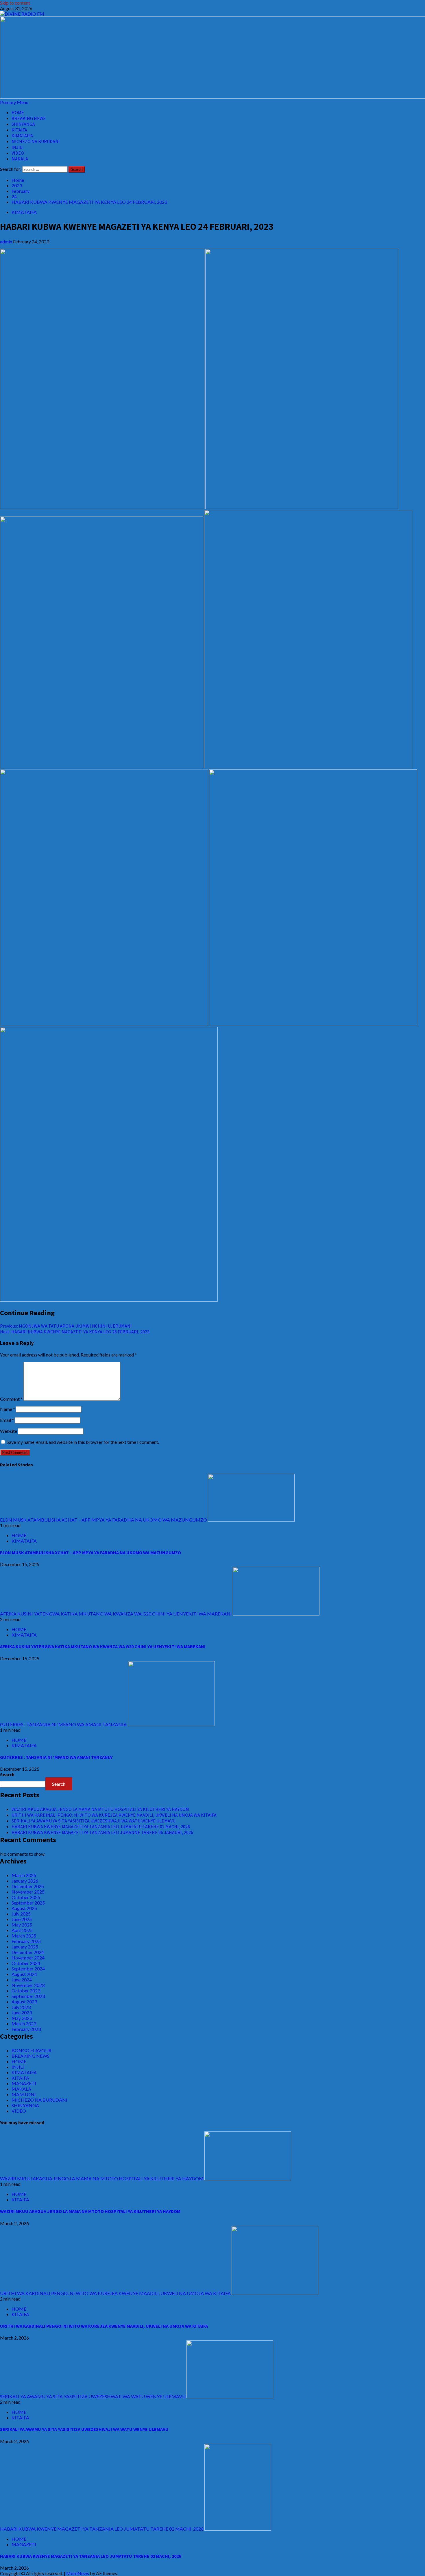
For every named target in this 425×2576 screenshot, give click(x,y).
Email (7, 1420)
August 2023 (24, 2002)
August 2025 (24, 1908)
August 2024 (24, 1974)
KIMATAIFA (22, 136)
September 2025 (28, 1903)
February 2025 (26, 1941)
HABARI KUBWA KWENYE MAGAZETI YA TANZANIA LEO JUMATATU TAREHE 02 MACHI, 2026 (101, 1826)
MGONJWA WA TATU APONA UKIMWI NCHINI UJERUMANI (66, 1326)
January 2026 (25, 1881)
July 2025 (21, 1914)
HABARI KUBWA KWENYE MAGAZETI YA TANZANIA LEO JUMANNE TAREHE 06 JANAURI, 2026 (102, 1832)
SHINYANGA (23, 124)
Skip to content (15, 3)
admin (7, 241)
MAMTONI (24, 2094)
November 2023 (28, 1985)
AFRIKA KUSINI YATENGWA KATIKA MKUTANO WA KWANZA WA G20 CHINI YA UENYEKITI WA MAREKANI (116, 1614)
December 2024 (28, 1952)
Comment (11, 1399)
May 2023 (22, 2018)
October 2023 (26, 1991)
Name (8, 1409)
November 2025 (28, 1892)
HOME (18, 112)
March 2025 (24, 1936)
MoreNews (78, 2573)
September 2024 (28, 1969)
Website (9, 1431)
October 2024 (26, 1963)
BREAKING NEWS (29, 118)
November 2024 (28, 1958)
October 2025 (26, 1897)
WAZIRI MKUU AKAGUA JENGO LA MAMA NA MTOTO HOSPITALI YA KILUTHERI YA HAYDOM (100, 1809)
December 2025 (28, 1886)
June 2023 (22, 2012)
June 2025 (22, 1919)
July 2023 (21, 2007)
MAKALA (20, 159)
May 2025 (22, 1925)
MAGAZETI (24, 2083)
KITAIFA (19, 130)
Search (7, 1774)
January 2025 (25, 1947)
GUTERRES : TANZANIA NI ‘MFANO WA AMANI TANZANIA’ (64, 1724)
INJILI (18, 147)
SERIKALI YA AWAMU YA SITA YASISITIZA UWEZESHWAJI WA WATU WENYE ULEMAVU (94, 1821)
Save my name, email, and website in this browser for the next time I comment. (83, 1442)
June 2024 (22, 1980)
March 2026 (24, 1875)
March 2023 (24, 2023)
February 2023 (26, 2029)
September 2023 (28, 1996)
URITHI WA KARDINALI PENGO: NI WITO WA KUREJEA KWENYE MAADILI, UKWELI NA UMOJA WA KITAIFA (114, 1815)
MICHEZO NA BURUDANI (36, 141)
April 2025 (22, 1930)
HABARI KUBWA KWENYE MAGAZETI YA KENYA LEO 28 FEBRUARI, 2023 (75, 1332)
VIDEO (18, 153)
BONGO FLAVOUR (32, 2050)
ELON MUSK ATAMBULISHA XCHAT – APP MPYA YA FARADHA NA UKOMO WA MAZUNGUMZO (104, 1520)
